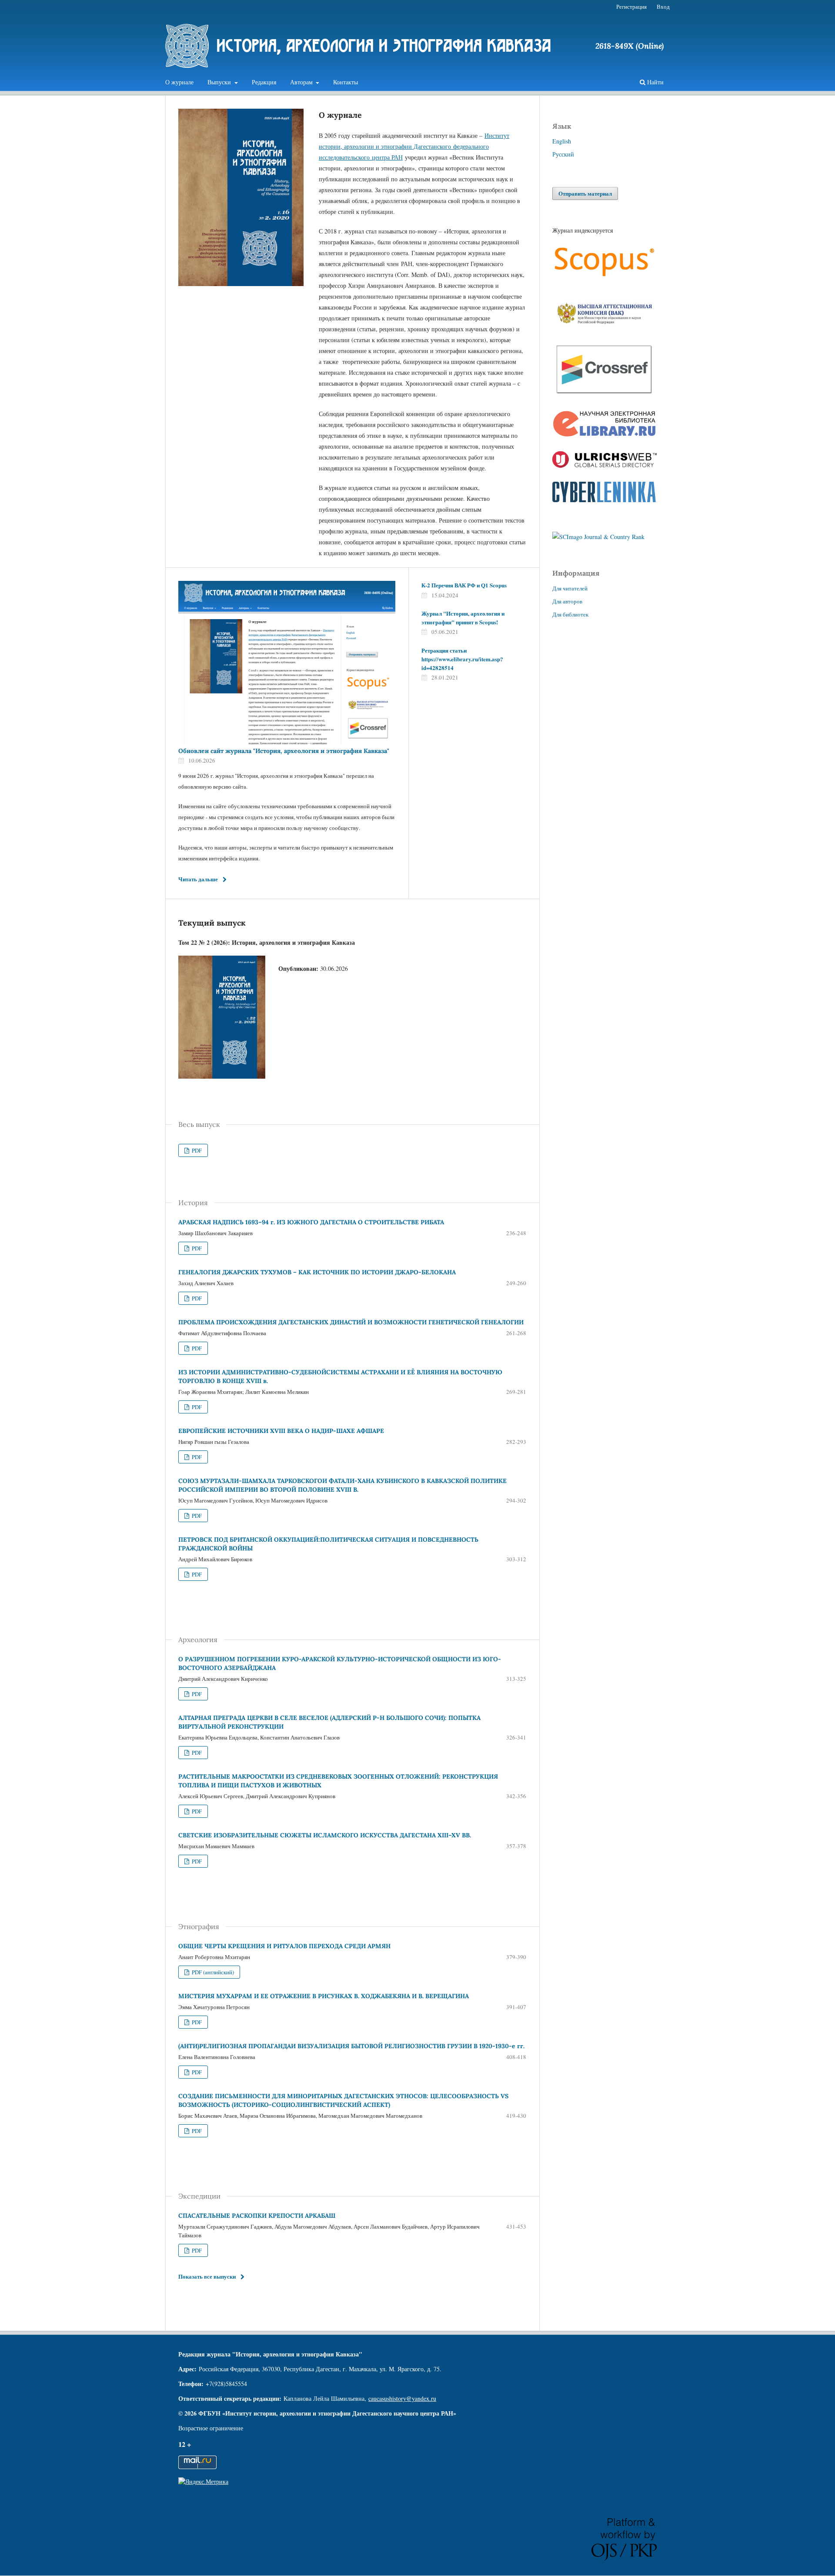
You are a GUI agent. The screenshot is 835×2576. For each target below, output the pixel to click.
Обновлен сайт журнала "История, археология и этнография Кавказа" (284, 751)
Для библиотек (570, 614)
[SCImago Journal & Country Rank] (598, 537)
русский (563, 154)
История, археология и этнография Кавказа (384, 45)
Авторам (302, 82)
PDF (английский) (212, 1972)
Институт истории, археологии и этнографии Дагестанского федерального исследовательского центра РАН (414, 146)
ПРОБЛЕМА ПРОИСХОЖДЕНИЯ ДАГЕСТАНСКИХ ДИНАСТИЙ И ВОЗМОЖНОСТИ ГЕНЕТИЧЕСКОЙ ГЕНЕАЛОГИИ (351, 1322)
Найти (655, 82)
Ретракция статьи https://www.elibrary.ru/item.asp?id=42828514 (462, 659)
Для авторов (567, 601)
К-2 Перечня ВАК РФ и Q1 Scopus (464, 585)
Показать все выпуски (207, 2276)
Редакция (264, 82)
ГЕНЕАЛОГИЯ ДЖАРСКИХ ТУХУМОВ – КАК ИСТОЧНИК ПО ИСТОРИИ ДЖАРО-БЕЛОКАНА (317, 1272)
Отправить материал (585, 193)
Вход (663, 7)
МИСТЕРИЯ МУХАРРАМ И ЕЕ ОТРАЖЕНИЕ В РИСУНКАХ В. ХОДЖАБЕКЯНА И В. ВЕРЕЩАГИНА (324, 1996)
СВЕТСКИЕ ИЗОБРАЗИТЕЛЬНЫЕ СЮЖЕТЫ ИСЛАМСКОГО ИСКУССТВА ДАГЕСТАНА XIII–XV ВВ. (325, 1835)
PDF (196, 1150)
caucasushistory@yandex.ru (402, 2398)
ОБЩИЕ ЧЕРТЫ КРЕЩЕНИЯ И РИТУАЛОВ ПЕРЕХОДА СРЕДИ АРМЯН (284, 1946)
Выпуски (220, 82)
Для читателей (570, 588)
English (562, 141)
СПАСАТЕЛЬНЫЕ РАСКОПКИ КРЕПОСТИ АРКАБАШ (257, 2216)
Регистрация (631, 7)
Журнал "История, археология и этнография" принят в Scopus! (463, 618)
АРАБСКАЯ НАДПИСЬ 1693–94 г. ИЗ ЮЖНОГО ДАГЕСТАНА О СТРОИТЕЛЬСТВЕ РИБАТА (311, 1222)
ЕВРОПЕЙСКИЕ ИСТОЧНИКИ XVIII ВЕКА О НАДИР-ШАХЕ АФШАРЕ (281, 1431)
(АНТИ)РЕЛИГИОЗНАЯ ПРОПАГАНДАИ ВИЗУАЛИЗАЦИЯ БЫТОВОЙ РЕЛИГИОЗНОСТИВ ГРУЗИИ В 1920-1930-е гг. (351, 2046)
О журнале (179, 82)
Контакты (346, 82)
